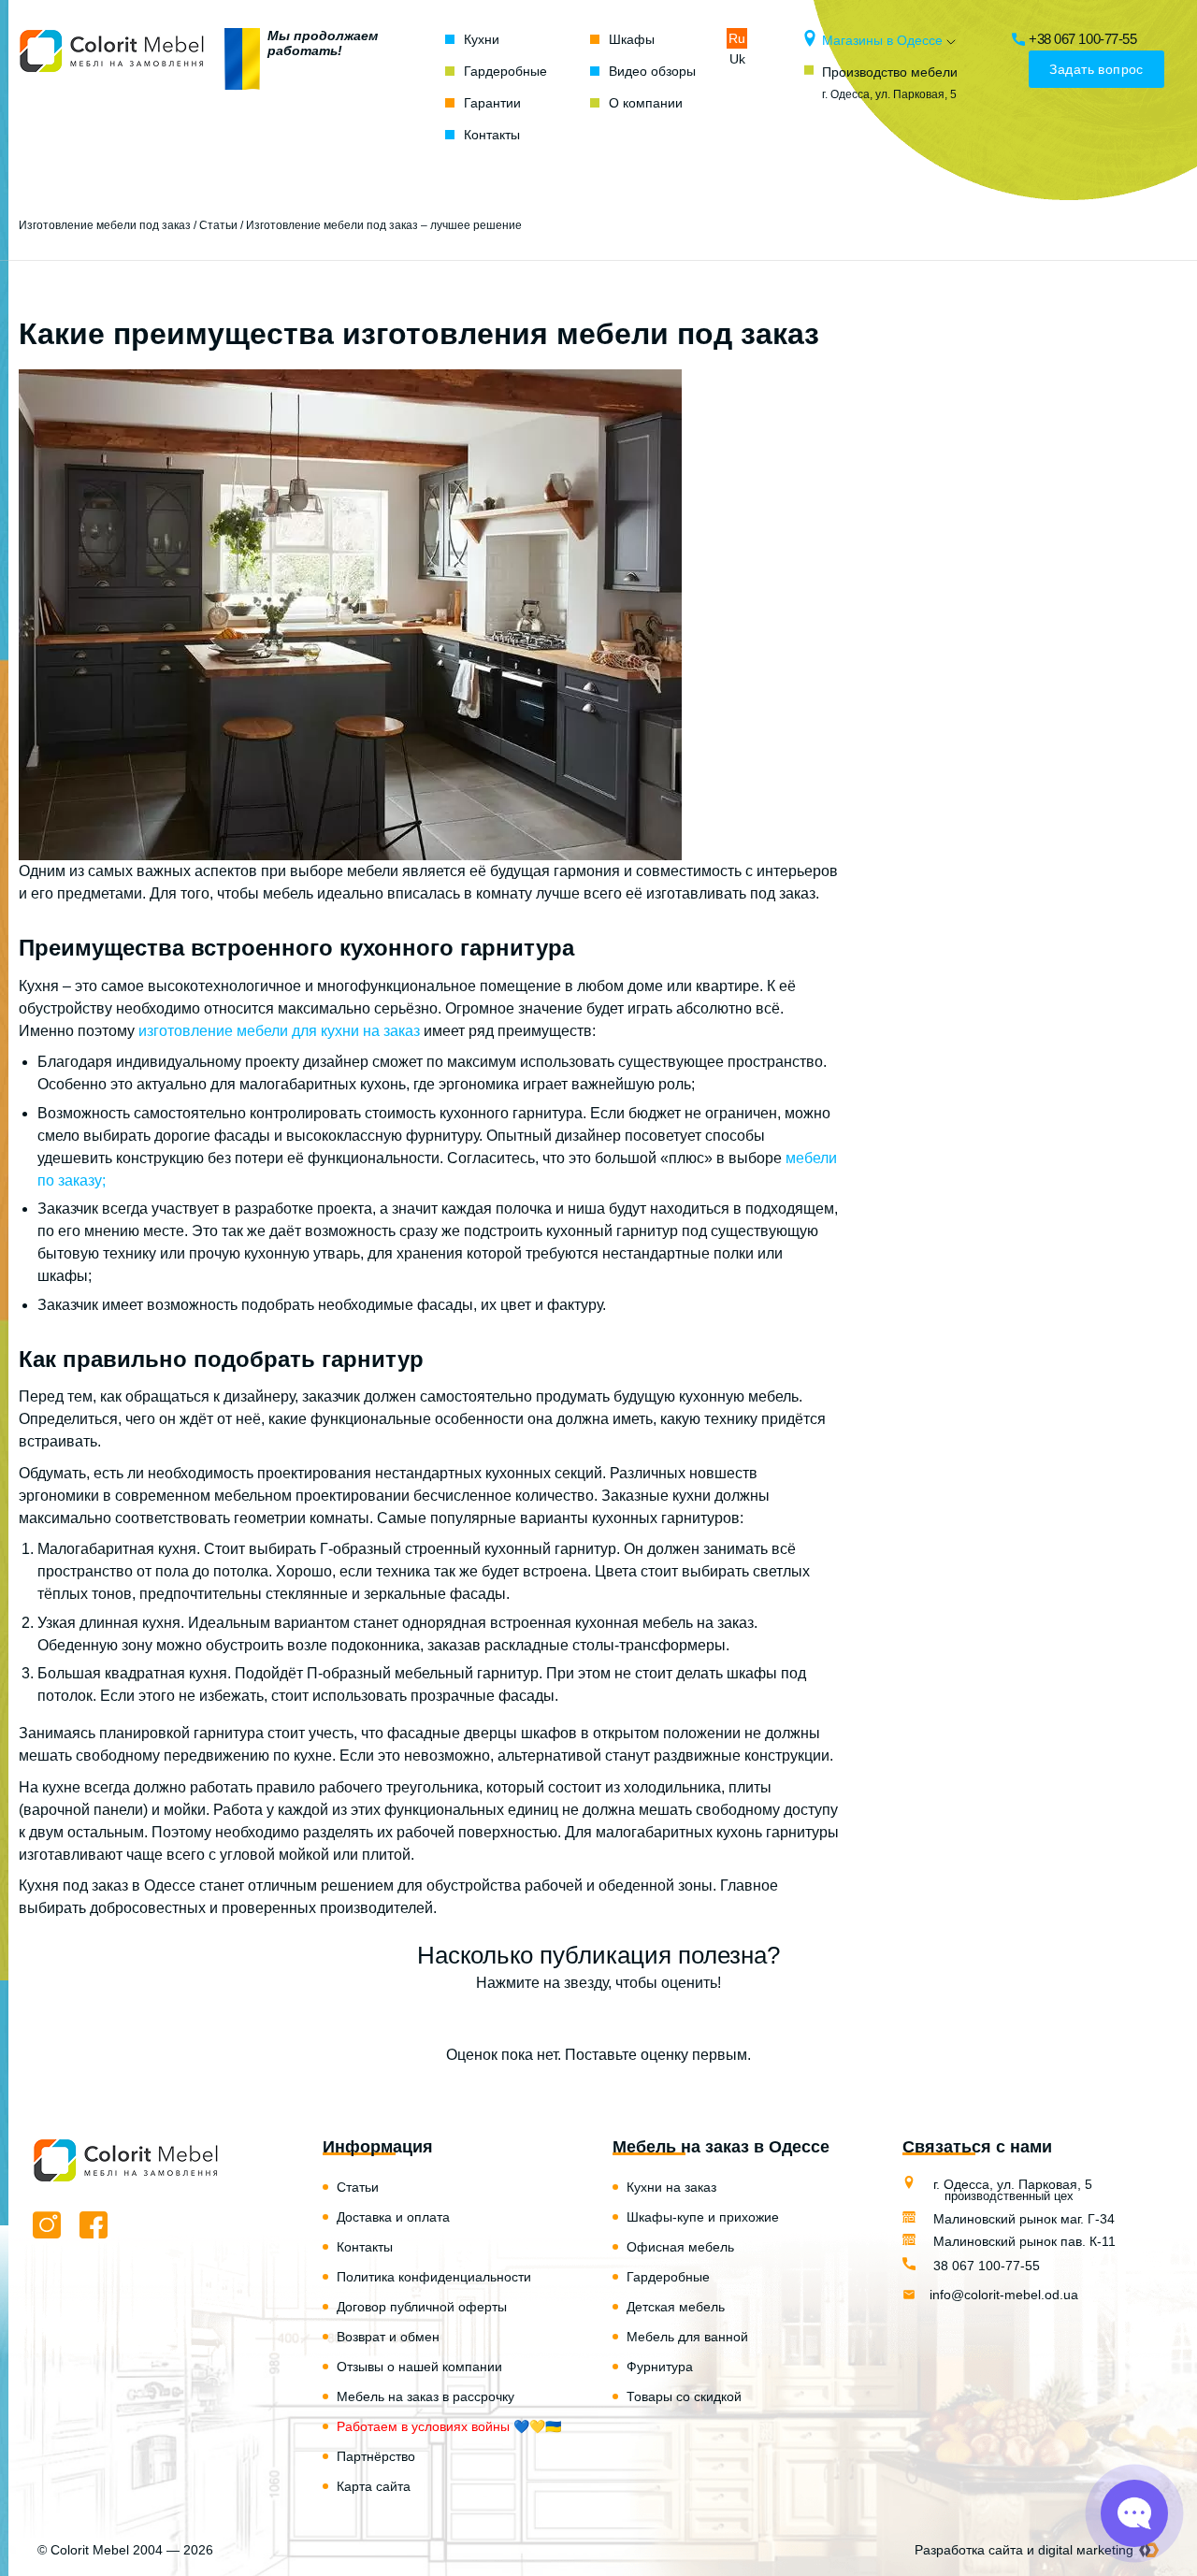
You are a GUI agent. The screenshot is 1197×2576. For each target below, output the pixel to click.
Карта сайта (374, 2486)
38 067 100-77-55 (985, 2266)
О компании (646, 103)
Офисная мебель (680, 2247)
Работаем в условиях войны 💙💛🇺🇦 (449, 2426)
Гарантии (492, 103)
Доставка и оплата (393, 2217)
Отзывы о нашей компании (419, 2367)
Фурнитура (660, 2367)
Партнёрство (376, 2456)
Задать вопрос (1096, 69)
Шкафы (632, 39)
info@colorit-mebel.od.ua (1004, 2295)
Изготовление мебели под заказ (105, 225)
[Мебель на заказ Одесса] (112, 87)
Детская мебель (676, 2307)
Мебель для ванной (687, 2337)
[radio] (534, 2020)
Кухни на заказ (671, 2187)
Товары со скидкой (684, 2396)
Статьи (218, 225)
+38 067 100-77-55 (1082, 39)
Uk (737, 59)
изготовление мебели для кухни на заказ (279, 1031)
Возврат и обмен (388, 2337)
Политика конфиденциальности (434, 2277)
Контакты (492, 135)
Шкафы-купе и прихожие (703, 2217)
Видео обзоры (652, 71)
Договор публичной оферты (422, 2307)
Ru (737, 38)
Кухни (482, 39)
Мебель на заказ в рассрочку (425, 2396)
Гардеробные (505, 71)
